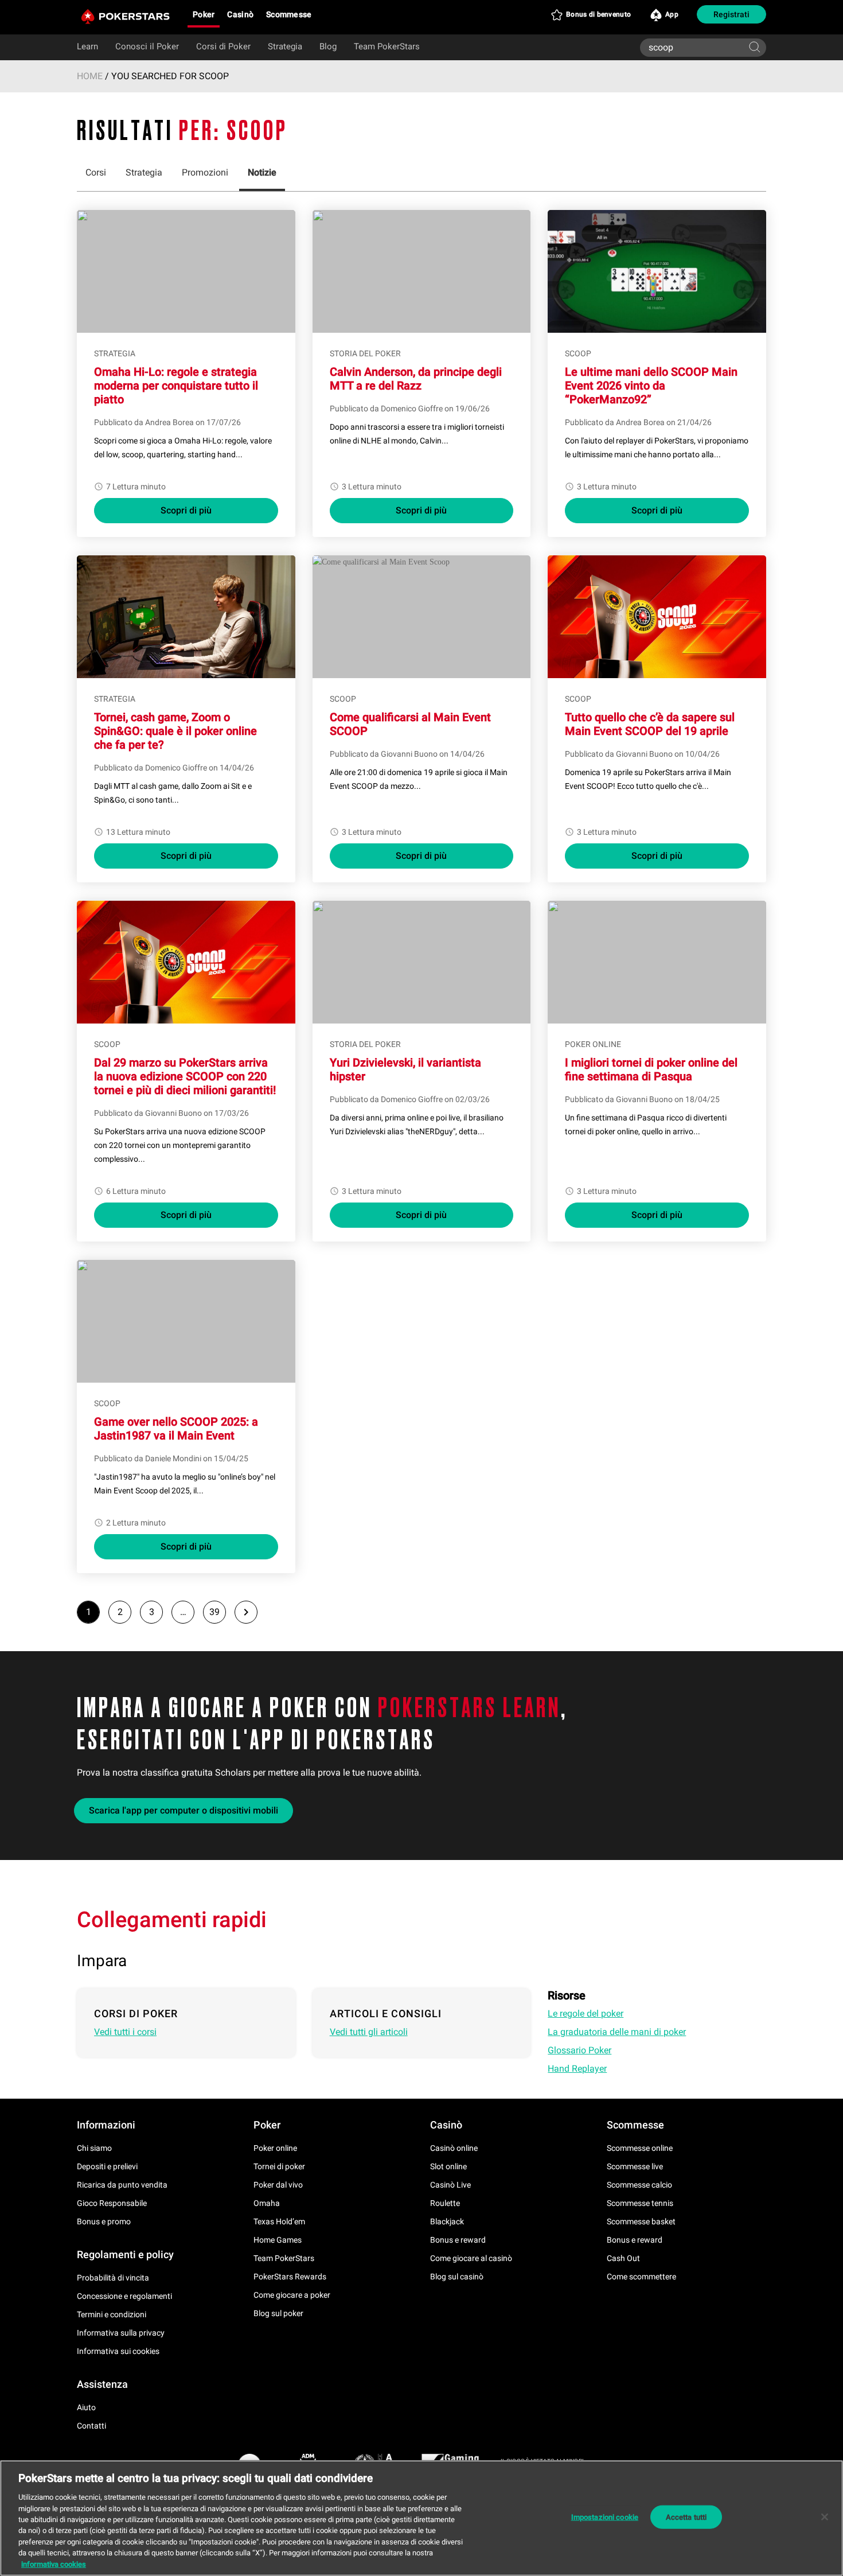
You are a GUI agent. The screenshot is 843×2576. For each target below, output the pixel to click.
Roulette (445, 2203)
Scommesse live (635, 2166)
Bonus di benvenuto (598, 14)
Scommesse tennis (640, 2203)
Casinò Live (450, 2185)
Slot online (448, 2166)
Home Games (278, 2240)
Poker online (275, 2148)
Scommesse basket (641, 2221)
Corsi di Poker (223, 46)
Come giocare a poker (292, 2295)
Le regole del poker (586, 2013)
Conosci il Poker (147, 46)
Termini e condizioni (112, 2314)
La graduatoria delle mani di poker (617, 2032)
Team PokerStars (387, 46)
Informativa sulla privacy (121, 2333)
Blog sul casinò (457, 2277)
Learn (87, 46)
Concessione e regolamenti (124, 2296)
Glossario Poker (579, 2050)
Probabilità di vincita (113, 2278)
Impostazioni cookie (605, 2517)
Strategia (285, 46)
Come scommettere (641, 2277)
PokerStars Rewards (290, 2277)
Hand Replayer (577, 2069)
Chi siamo (94, 2148)
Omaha (267, 2203)
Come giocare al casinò (471, 2258)
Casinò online (454, 2148)
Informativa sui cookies (118, 2351)
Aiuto (86, 2407)
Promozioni (205, 172)
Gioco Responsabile (112, 2203)
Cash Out (623, 2258)
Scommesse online (640, 2148)
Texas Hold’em (279, 2221)
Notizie (262, 172)
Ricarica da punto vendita (122, 2185)
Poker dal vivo (278, 2185)
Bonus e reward (458, 2240)
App (672, 14)
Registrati (731, 14)
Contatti (91, 2426)
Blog (328, 46)
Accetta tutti (686, 2517)
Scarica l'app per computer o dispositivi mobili (184, 1810)
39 (214, 1612)
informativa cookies (54, 2564)
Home (90, 76)
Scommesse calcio (639, 2185)
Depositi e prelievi (107, 2166)
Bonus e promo (104, 2221)
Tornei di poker (279, 2166)
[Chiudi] (825, 2517)
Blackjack (447, 2221)
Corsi (96, 172)
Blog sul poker (278, 2313)
